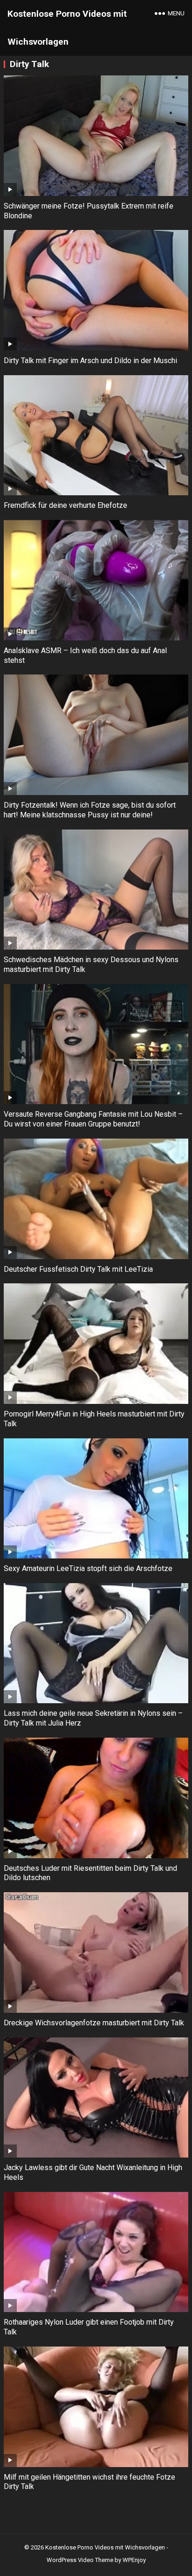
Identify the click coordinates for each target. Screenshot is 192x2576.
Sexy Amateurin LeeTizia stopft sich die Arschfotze (88, 1568)
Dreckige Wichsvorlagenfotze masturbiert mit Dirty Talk (94, 2023)
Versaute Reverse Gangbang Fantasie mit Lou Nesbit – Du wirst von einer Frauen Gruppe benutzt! (93, 1119)
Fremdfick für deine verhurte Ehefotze (65, 505)
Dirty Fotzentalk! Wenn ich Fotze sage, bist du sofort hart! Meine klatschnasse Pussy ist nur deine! (90, 810)
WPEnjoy (134, 2560)
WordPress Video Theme (80, 2560)
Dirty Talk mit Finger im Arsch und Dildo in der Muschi (90, 361)
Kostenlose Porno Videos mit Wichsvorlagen (67, 28)
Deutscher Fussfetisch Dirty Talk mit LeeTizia (78, 1269)
